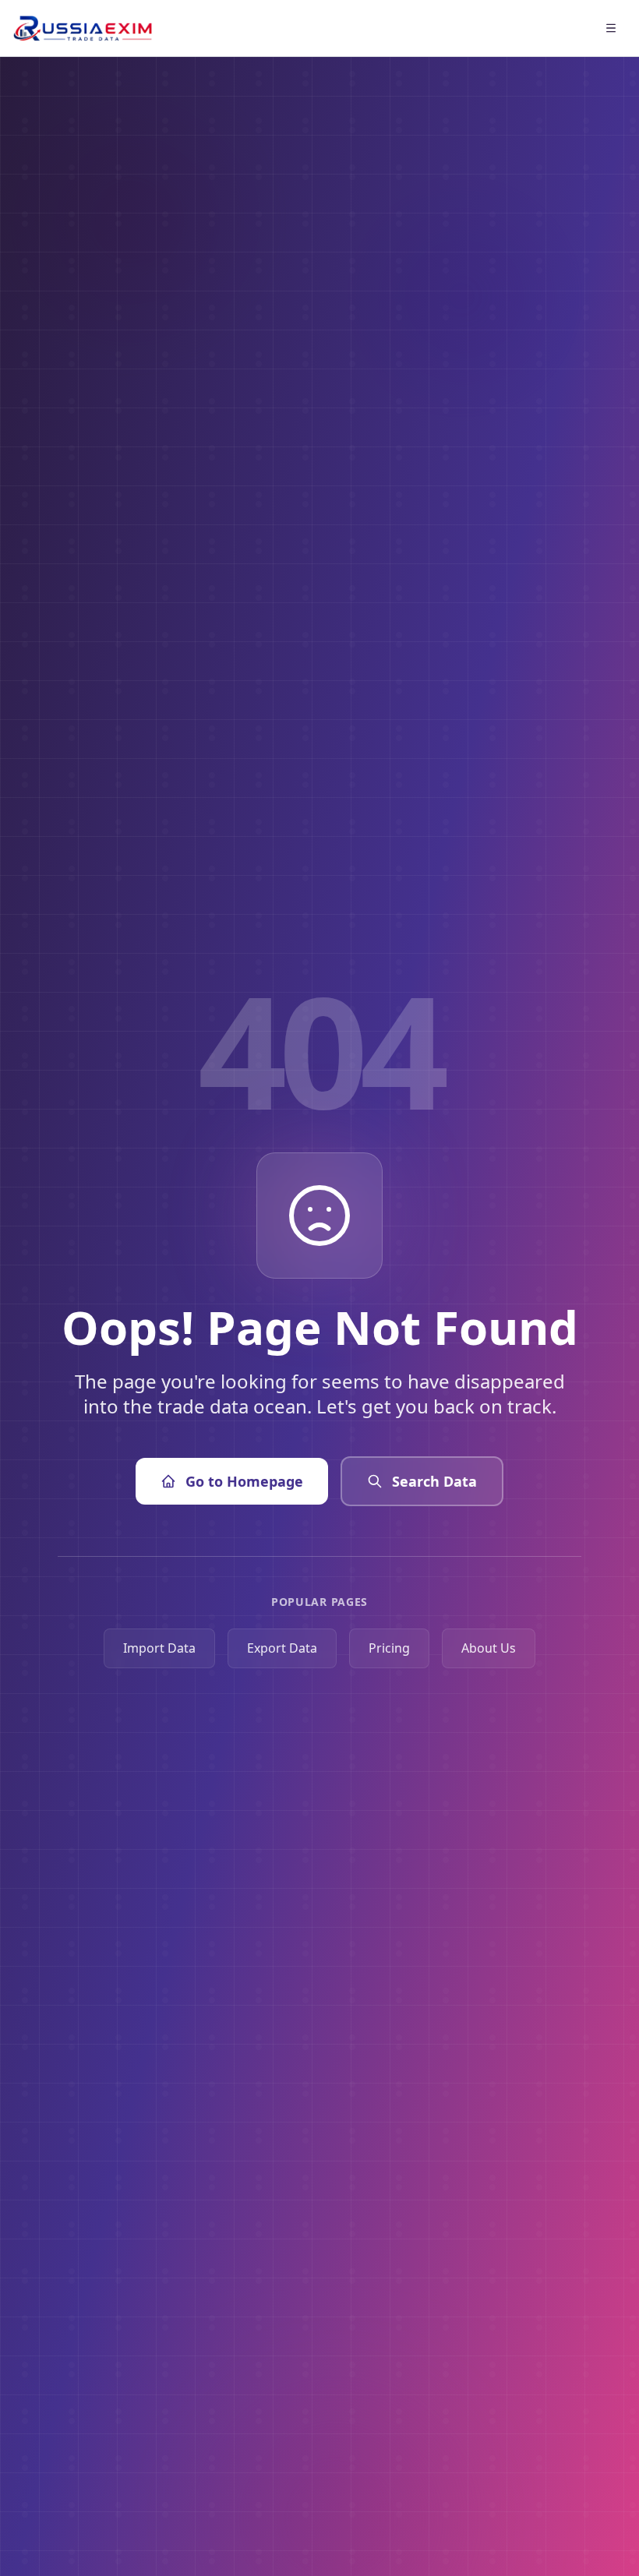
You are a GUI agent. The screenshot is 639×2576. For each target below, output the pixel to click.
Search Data (434, 1481)
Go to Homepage (244, 1481)
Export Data (282, 1648)
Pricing (389, 1648)
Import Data (159, 1648)
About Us (489, 1648)
